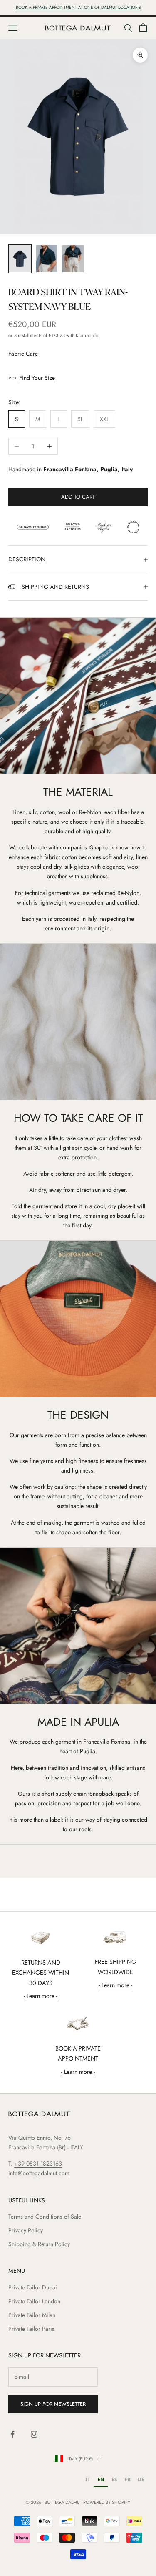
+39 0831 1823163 (38, 2164)
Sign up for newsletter (53, 2404)
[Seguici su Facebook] (12, 2434)
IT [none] (88, 2479)
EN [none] (101, 2479)
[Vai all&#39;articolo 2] (47, 259)
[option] (88, 2480)
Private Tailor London (34, 2301)
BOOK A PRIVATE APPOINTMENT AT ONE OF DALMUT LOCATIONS (78, 7)
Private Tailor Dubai (33, 2287)
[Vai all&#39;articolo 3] (73, 259)
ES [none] (114, 2479)
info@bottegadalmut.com (39, 2173)
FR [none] (128, 2479)
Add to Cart (78, 497)
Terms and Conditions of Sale (45, 2217)
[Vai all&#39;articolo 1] (20, 259)
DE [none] (141, 2479)
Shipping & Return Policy (39, 2244)
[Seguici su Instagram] (34, 2434)
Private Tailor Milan (32, 2315)
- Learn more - (41, 1996)
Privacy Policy (26, 2230)
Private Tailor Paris (31, 2329)
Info (94, 336)
